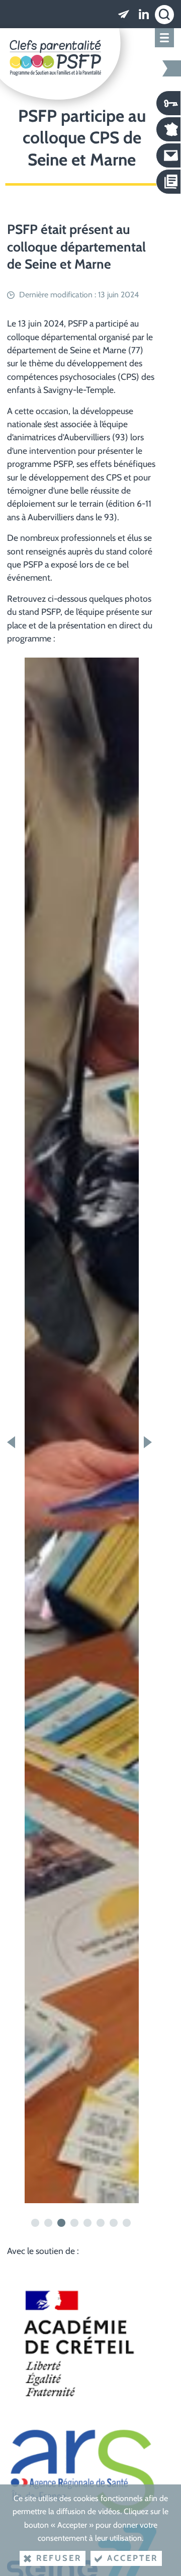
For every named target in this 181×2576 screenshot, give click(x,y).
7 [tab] (115, 2223)
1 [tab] (36, 2223)
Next (150, 1442)
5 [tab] (88, 2223)
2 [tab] (49, 2223)
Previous (13, 1442)
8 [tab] (128, 2223)
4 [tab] (75, 2223)
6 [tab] (102, 2223)
